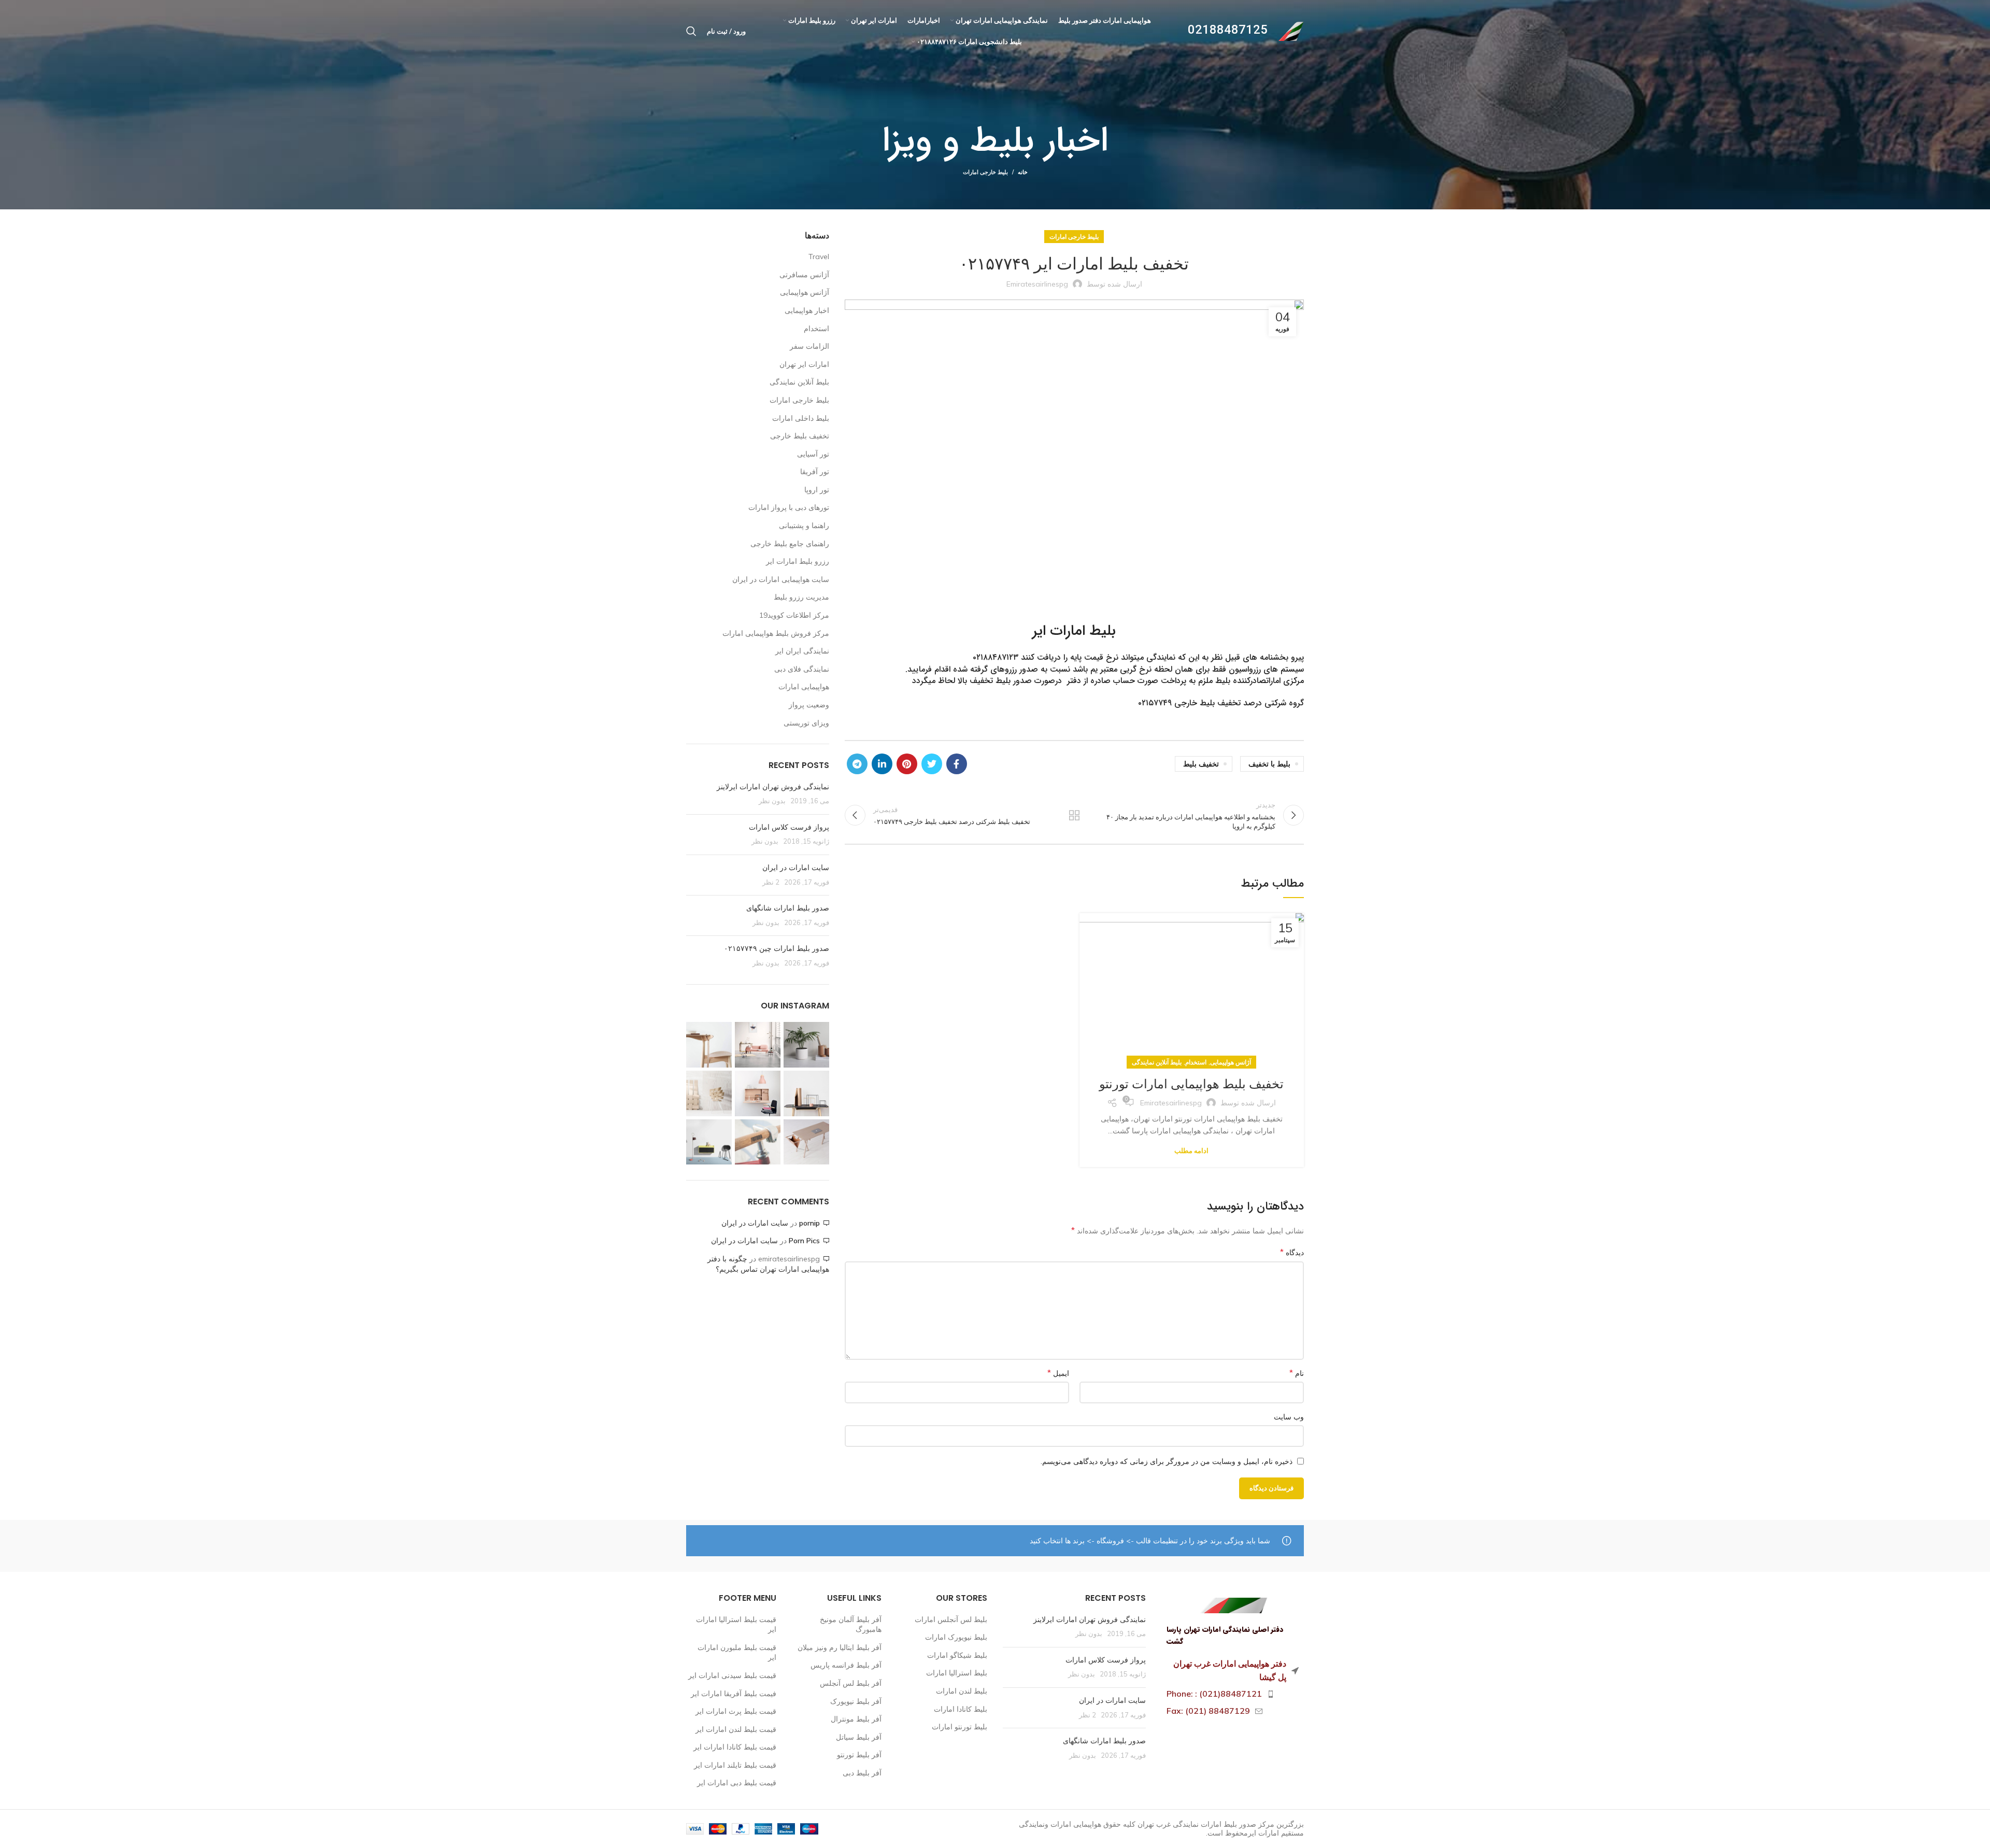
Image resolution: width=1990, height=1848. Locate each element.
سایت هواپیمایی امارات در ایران (781, 579)
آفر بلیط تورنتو (859, 1755)
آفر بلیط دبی (862, 1773)
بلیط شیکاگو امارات (957, 1655)
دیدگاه (1292, 1252)
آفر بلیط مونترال (856, 1719)
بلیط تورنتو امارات (960, 1727)
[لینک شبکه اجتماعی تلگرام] (857, 764)
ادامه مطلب (1191, 1151)
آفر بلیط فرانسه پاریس (846, 1665)
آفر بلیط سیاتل (859, 1737)
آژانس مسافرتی (804, 275)
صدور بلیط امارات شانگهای (787, 908)
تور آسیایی (813, 454)
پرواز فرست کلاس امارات (789, 827)
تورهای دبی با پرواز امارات (789, 507)
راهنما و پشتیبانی (804, 525)
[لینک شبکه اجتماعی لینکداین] (882, 764)
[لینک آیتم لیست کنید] (1233, 1694)
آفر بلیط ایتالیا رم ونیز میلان (840, 1647)
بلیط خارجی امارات (985, 172)
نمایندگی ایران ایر (802, 651)
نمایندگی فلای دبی (802, 669)
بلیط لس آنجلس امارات (951, 1619)
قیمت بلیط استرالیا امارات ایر (736, 1625)
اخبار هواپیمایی (807, 310)
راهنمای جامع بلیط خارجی (790, 544)
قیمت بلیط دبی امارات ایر (737, 1783)
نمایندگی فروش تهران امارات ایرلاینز (773, 787)
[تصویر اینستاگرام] (806, 1045)
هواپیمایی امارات (804, 687)
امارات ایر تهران (804, 364)
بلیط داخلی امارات (801, 418)
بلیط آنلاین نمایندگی (1157, 1062)
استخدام (1196, 1062)
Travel (819, 257)
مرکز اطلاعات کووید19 (794, 615)
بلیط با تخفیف (1269, 764)
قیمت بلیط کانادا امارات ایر (735, 1747)
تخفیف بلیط (1201, 764)
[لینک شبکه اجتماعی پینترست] (907, 764)
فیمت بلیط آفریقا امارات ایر (734, 1694)
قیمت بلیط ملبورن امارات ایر (737, 1653)
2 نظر (771, 882)
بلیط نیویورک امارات (956, 1637)
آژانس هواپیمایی (1231, 1062)
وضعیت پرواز (809, 705)
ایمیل (1058, 1373)
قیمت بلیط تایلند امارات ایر (735, 1765)
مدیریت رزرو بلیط (801, 597)
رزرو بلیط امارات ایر (798, 561)
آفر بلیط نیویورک (856, 1701)
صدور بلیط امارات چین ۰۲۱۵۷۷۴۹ (777, 948)
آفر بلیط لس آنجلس (851, 1683)
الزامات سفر (809, 346)
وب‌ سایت (1289, 1417)
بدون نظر (772, 801)
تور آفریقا (815, 472)
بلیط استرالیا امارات (957, 1673)
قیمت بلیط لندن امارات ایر (736, 1729)
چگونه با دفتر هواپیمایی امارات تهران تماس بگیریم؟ (768, 1264)
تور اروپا (817, 490)
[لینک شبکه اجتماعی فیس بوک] (957, 764)
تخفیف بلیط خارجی (800, 436)
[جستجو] (691, 31)
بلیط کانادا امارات (961, 1709)
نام (1297, 1373)
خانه (1023, 172)
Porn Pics (804, 1241)
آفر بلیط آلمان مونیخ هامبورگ (851, 1625)
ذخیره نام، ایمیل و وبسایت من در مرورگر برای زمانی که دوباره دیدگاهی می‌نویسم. (1167, 1461)
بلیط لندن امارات (962, 1691)
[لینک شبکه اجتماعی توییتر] (932, 764)
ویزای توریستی (806, 723)
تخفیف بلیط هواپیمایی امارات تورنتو (1191, 1084)
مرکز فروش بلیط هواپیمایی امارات (776, 633)
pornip (809, 1223)
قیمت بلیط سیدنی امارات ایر (732, 1675)
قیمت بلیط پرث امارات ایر (736, 1711)
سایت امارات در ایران (796, 868)
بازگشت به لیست (1074, 815)
